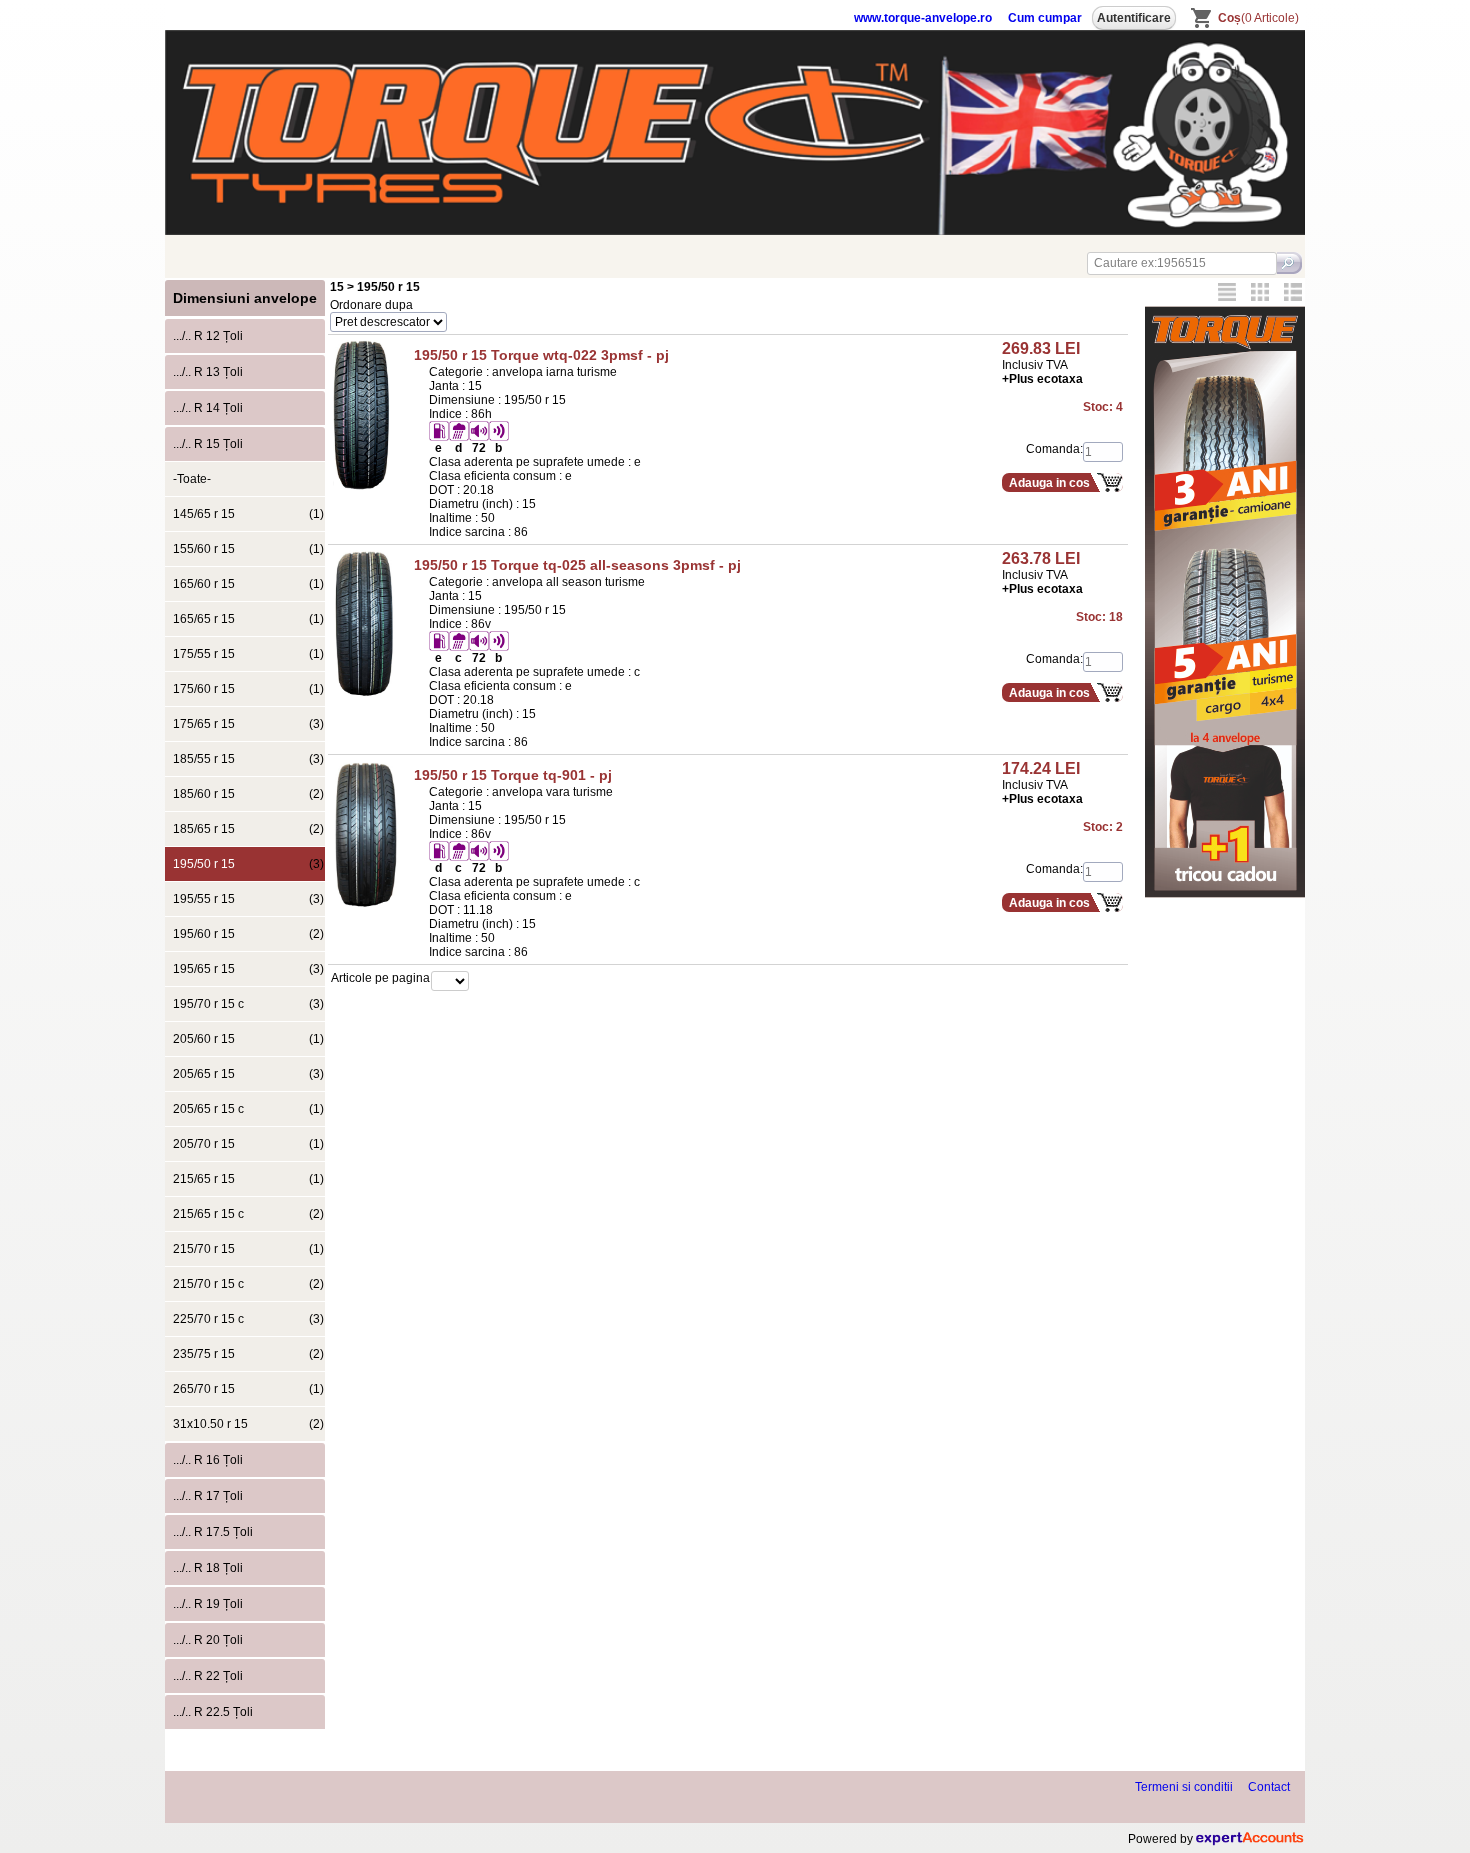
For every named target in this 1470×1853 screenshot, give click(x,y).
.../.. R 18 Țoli (208, 1568)
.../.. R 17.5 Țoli (213, 1532)
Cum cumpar (1045, 18)
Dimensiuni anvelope (245, 298)
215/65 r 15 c (248, 1214)
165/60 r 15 (248, 584)
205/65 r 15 (248, 1074)
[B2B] (1227, 292)
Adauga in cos (1049, 483)
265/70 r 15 (248, 1389)
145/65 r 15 (248, 514)
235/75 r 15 (248, 1354)
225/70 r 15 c (248, 1319)
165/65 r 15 (248, 619)
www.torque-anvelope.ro (923, 18)
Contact (1269, 1787)
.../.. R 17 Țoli (208, 1496)
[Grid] (1260, 292)
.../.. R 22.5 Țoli (213, 1712)
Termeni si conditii (1184, 1787)
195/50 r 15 (248, 864)
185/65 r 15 (248, 829)
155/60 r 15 (248, 549)
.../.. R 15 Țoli (208, 444)
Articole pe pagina (380, 978)
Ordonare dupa (371, 305)
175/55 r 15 (248, 654)
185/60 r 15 (248, 794)
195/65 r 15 (248, 969)
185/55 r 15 (248, 759)
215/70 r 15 (248, 1249)
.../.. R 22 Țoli (208, 1676)
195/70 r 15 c (248, 1004)
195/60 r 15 (248, 934)
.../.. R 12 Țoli (208, 336)
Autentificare (1134, 18)
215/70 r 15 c (248, 1284)
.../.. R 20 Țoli (208, 1640)
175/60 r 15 (248, 689)
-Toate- (192, 479)
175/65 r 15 (248, 724)
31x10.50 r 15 (248, 1424)
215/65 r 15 (248, 1179)
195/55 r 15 (248, 899)
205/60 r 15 (248, 1039)
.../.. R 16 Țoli (208, 1460)
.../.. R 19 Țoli (208, 1604)
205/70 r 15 (248, 1144)
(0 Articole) (1258, 18)
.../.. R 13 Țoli (208, 372)
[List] (1293, 292)
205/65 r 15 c (248, 1109)
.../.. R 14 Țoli (208, 408)
